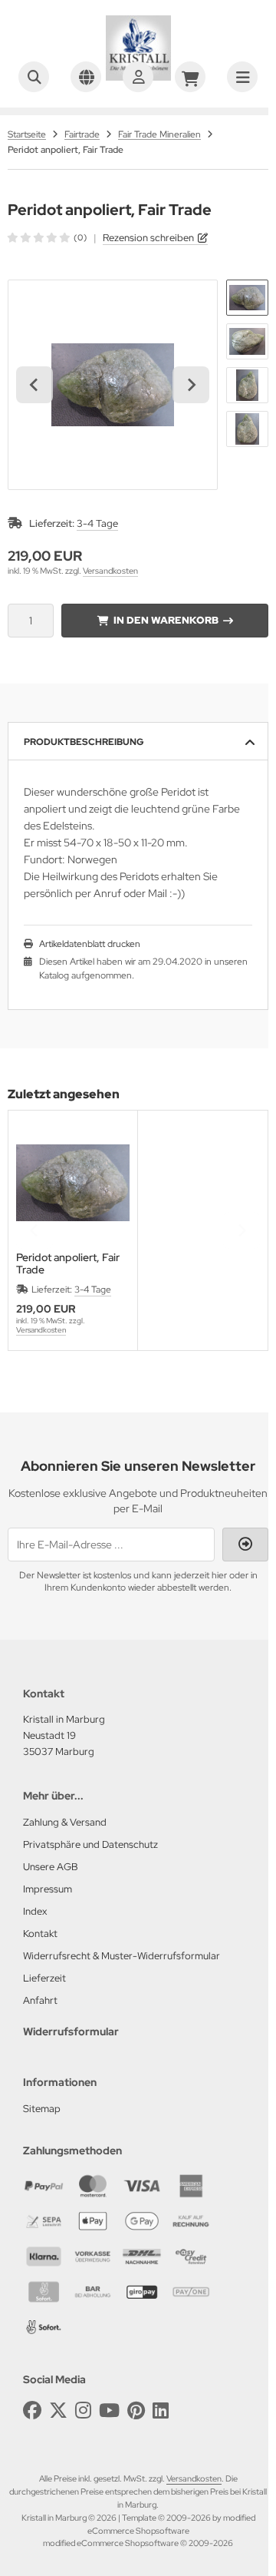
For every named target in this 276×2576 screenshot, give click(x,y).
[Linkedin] (161, 2410)
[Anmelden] (138, 77)
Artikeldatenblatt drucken (90, 944)
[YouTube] (109, 2410)
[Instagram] (83, 2410)
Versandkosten (110, 571)
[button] (247, 298)
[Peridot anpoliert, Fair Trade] (73, 1183)
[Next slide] (191, 385)
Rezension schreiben (148, 238)
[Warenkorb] (190, 77)
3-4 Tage (97, 523)
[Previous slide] (34, 1230)
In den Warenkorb (165, 620)
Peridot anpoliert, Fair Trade (68, 1263)
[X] (58, 2410)
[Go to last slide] (34, 385)
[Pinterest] (136, 2410)
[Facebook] (32, 2410)
